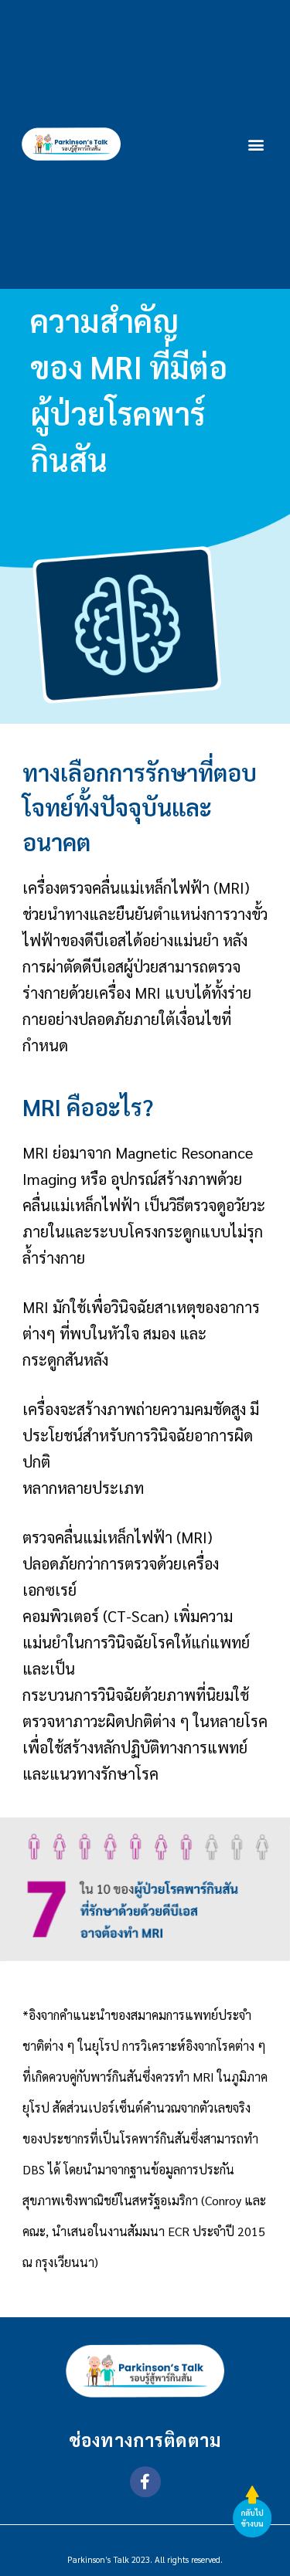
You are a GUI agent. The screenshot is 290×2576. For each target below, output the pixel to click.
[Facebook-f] (145, 2482)
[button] (256, 144)
